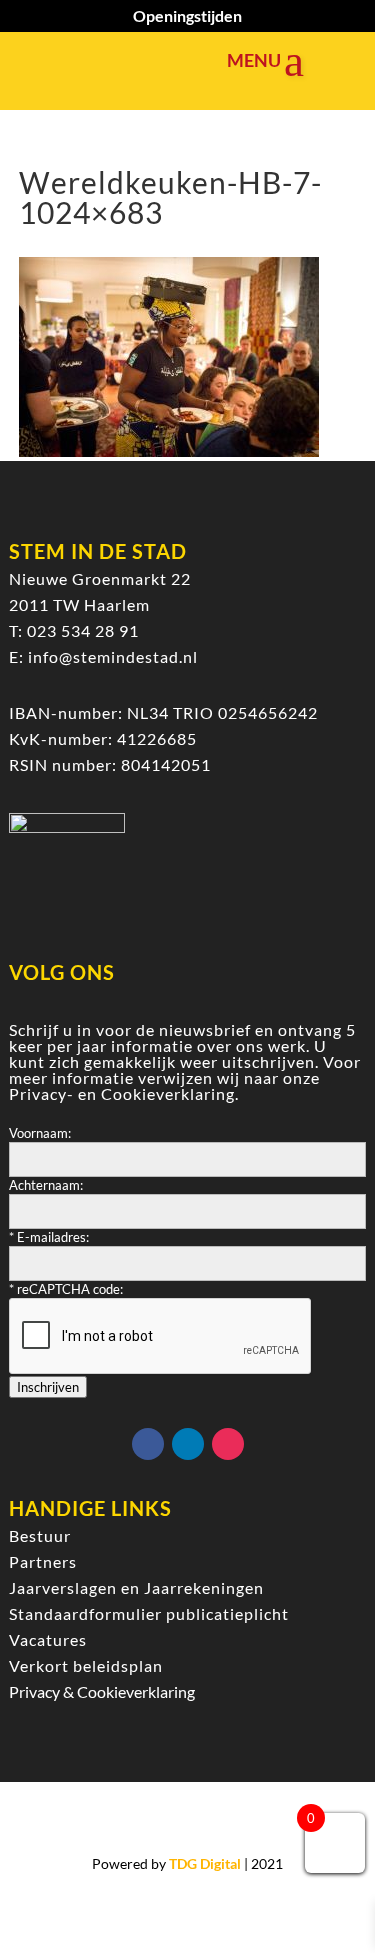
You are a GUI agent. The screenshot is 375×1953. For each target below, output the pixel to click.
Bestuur (40, 1535)
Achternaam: (46, 1185)
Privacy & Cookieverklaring (102, 1691)
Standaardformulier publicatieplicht (149, 1613)
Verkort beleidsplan (86, 1665)
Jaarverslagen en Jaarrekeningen (136, 1587)
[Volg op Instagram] (228, 1444)
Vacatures (48, 1639)
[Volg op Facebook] (148, 1444)
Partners (43, 1561)
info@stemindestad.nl (113, 656)
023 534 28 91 (83, 630)
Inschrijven (48, 1387)
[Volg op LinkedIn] (188, 1444)
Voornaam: (40, 1133)
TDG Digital (205, 1863)
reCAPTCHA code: (66, 1289)
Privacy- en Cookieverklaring (122, 1093)
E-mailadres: (49, 1237)
